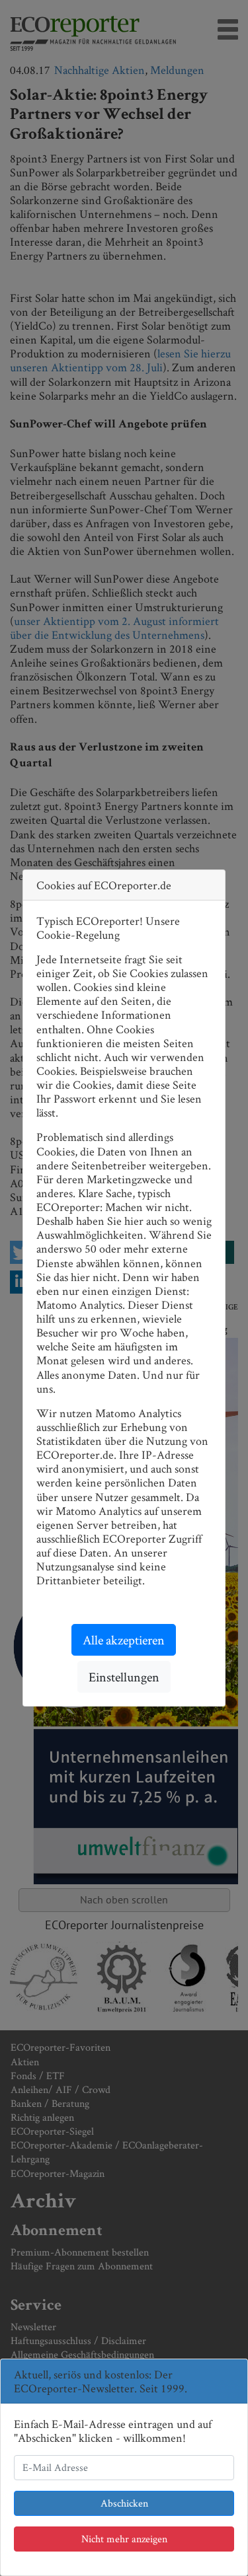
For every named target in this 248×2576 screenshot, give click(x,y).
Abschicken (124, 2503)
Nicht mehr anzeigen (124, 2539)
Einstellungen (124, 1677)
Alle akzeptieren (124, 1640)
